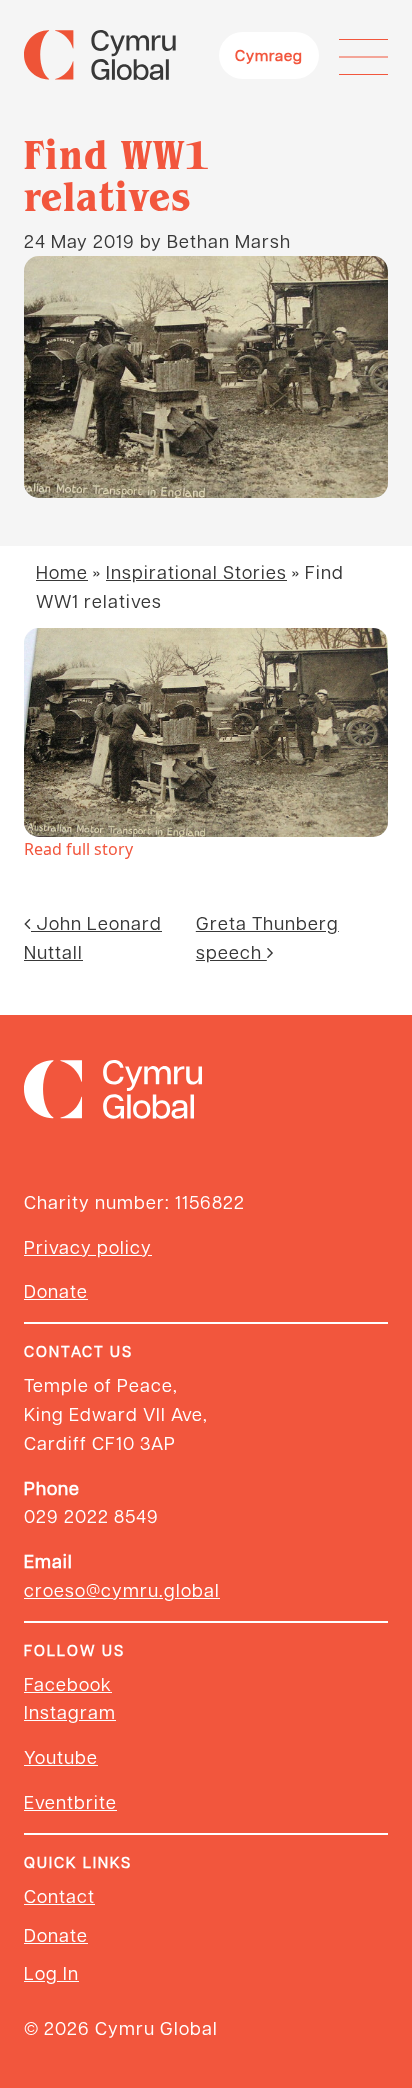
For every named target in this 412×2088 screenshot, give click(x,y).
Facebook (68, 1683)
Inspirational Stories (196, 571)
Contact (59, 1895)
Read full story (78, 849)
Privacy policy (88, 1246)
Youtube (61, 1756)
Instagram (70, 1711)
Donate (56, 1290)
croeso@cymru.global (122, 1589)
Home (62, 571)
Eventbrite (70, 1801)
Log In (51, 1972)
